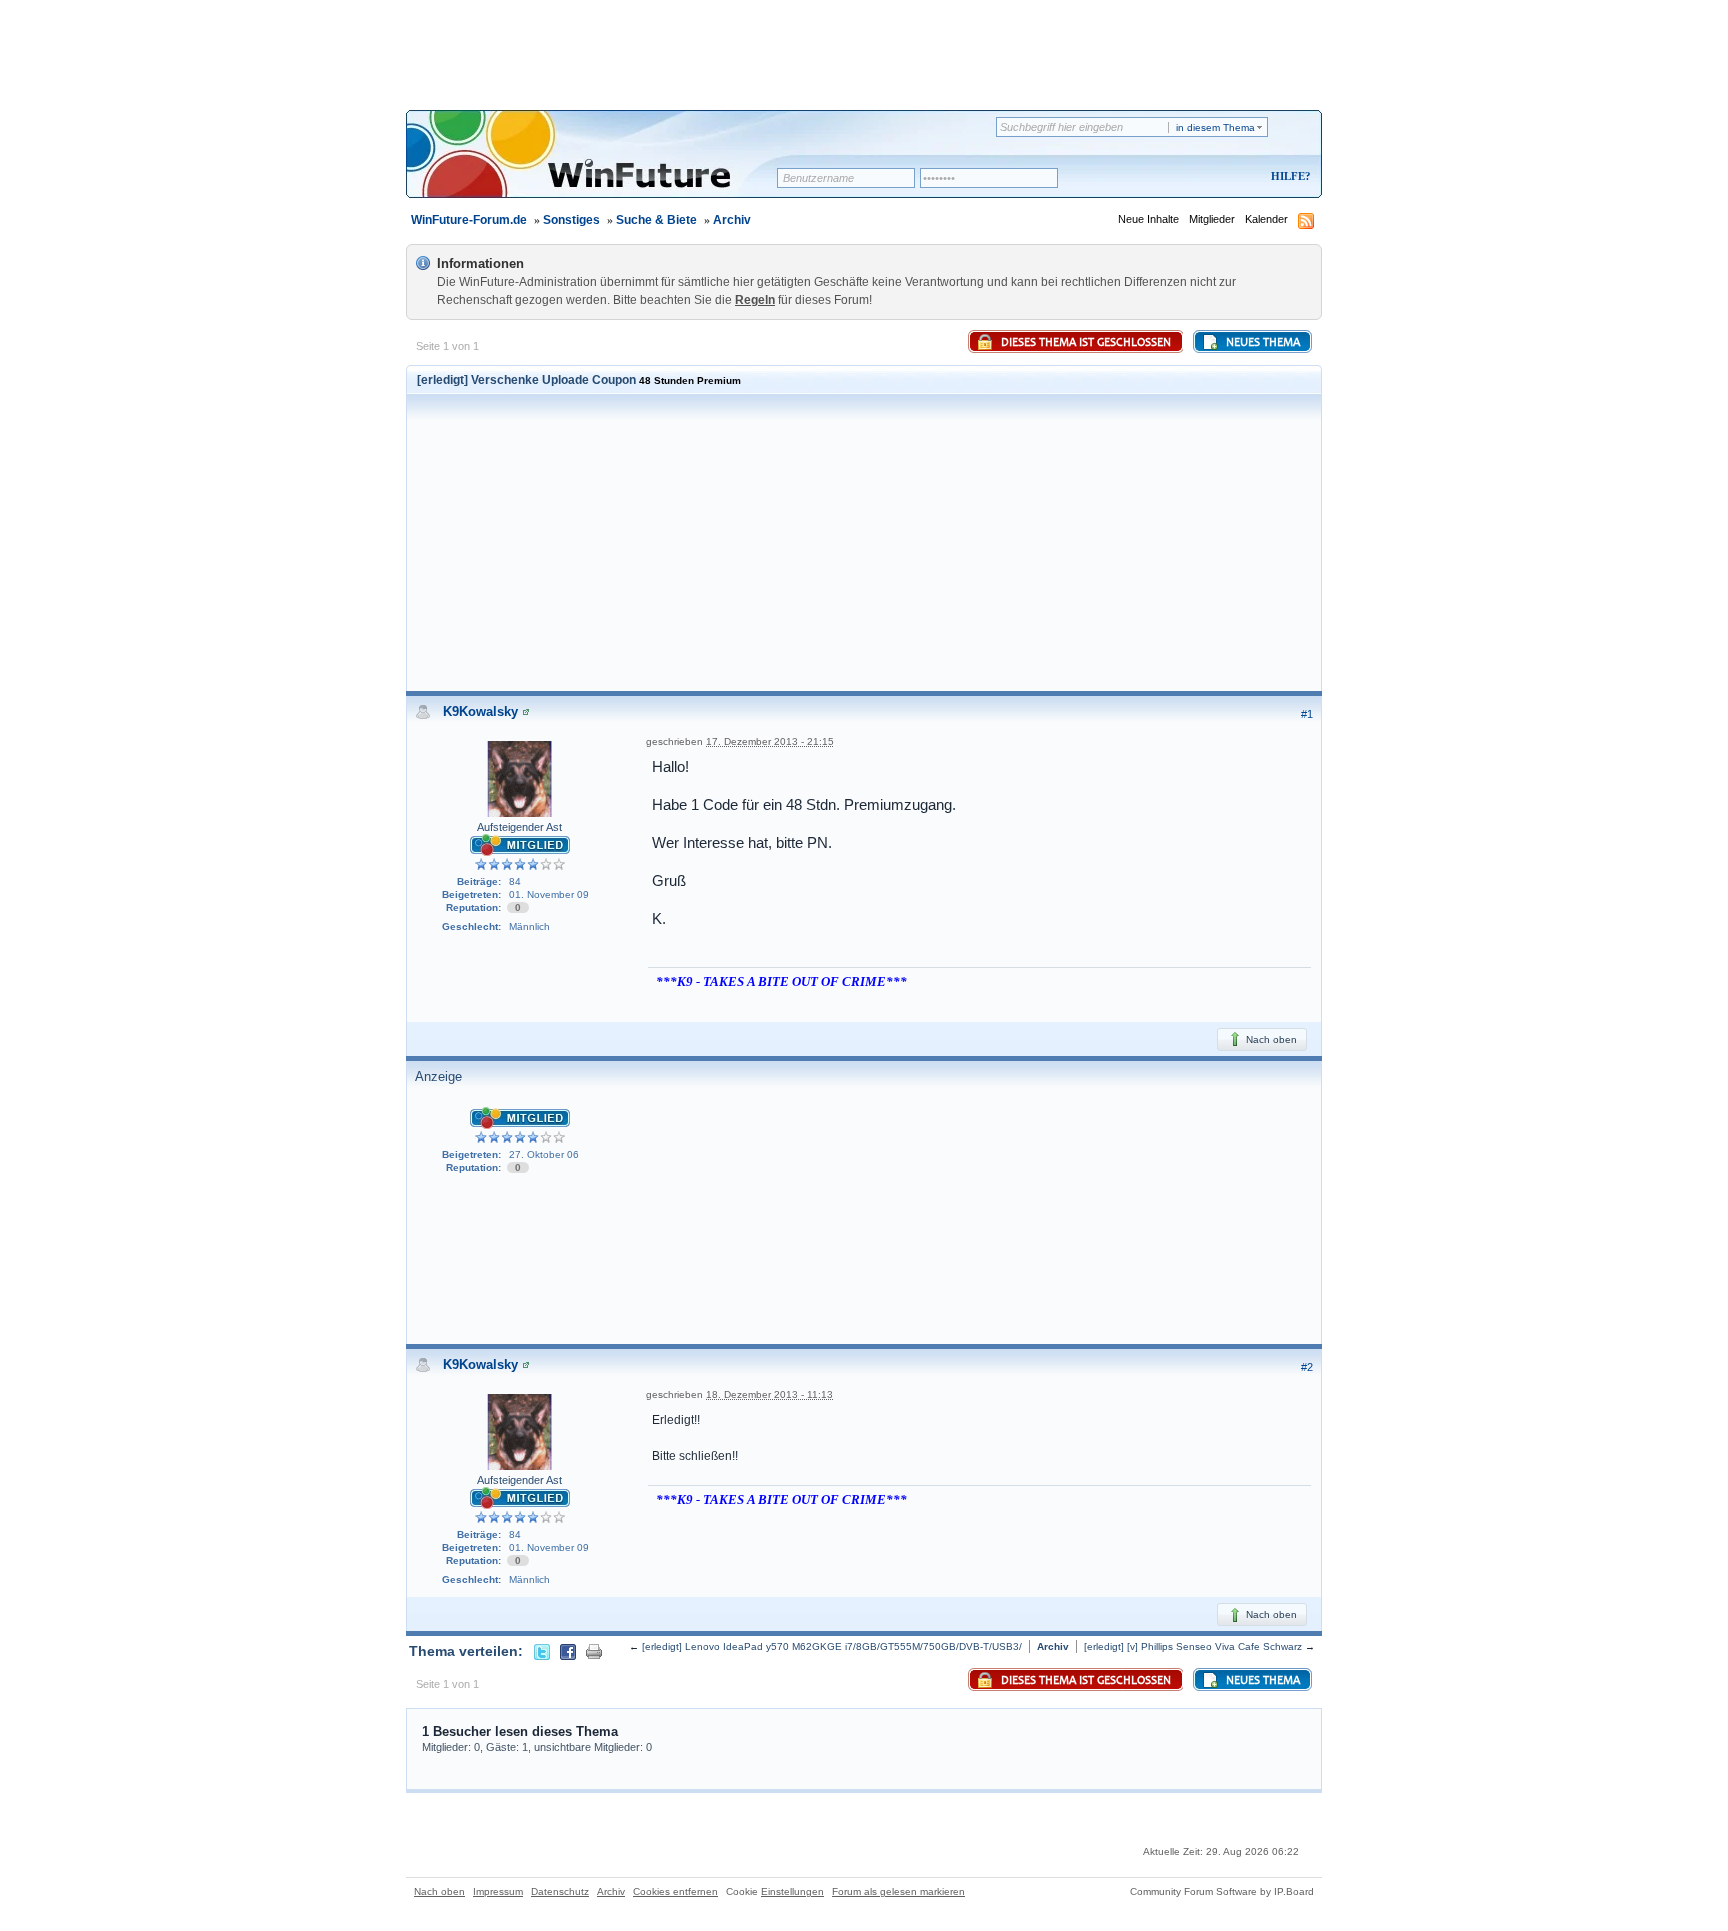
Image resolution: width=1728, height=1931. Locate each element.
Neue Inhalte (1148, 219)
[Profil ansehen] (526, 711)
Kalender (1266, 219)
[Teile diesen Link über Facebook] (568, 1651)
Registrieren (1207, 177)
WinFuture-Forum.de (469, 220)
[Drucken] (594, 1651)
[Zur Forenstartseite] (598, 167)
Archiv (732, 220)
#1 (1307, 714)
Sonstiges (571, 220)
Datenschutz (560, 1891)
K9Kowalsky (480, 711)
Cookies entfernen (675, 1891)
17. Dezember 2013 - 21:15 (770, 741)
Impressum (498, 1891)
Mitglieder (1212, 219)
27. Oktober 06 (544, 1154)
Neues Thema (1261, 343)
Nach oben (1270, 1039)
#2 (1307, 1367)
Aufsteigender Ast (519, 827)
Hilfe (1288, 176)
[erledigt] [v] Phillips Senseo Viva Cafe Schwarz (1193, 1646)
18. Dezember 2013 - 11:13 (769, 1394)
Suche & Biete (656, 220)
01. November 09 (549, 894)
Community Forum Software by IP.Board (1222, 1891)
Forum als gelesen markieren (898, 1891)
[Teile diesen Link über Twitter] (542, 1651)
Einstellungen (792, 1891)
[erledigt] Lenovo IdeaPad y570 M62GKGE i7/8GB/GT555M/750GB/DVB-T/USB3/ (832, 1646)
